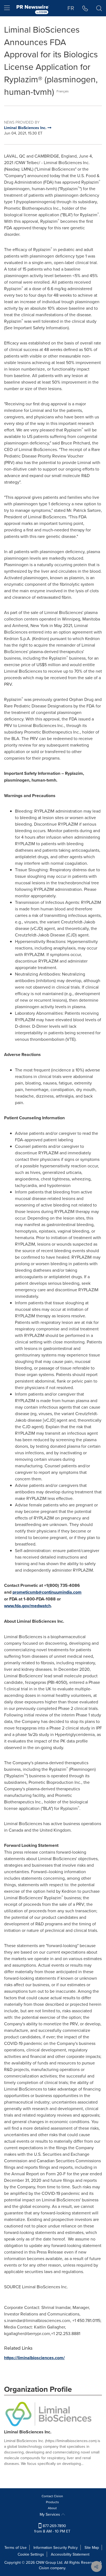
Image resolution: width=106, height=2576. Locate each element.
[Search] (99, 8)
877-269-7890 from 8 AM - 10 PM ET (52, 2528)
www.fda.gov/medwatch (27, 1606)
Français (63, 91)
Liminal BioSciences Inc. (28, 2432)
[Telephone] (85, 8)
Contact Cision (52, 2496)
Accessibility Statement (70, 2554)
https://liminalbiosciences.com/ (34, 2358)
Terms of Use (15, 2547)
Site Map (92, 2547)
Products (52, 2502)
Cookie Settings (31, 2554)
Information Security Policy (56, 2547)
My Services (50, 2514)
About (52, 2508)
